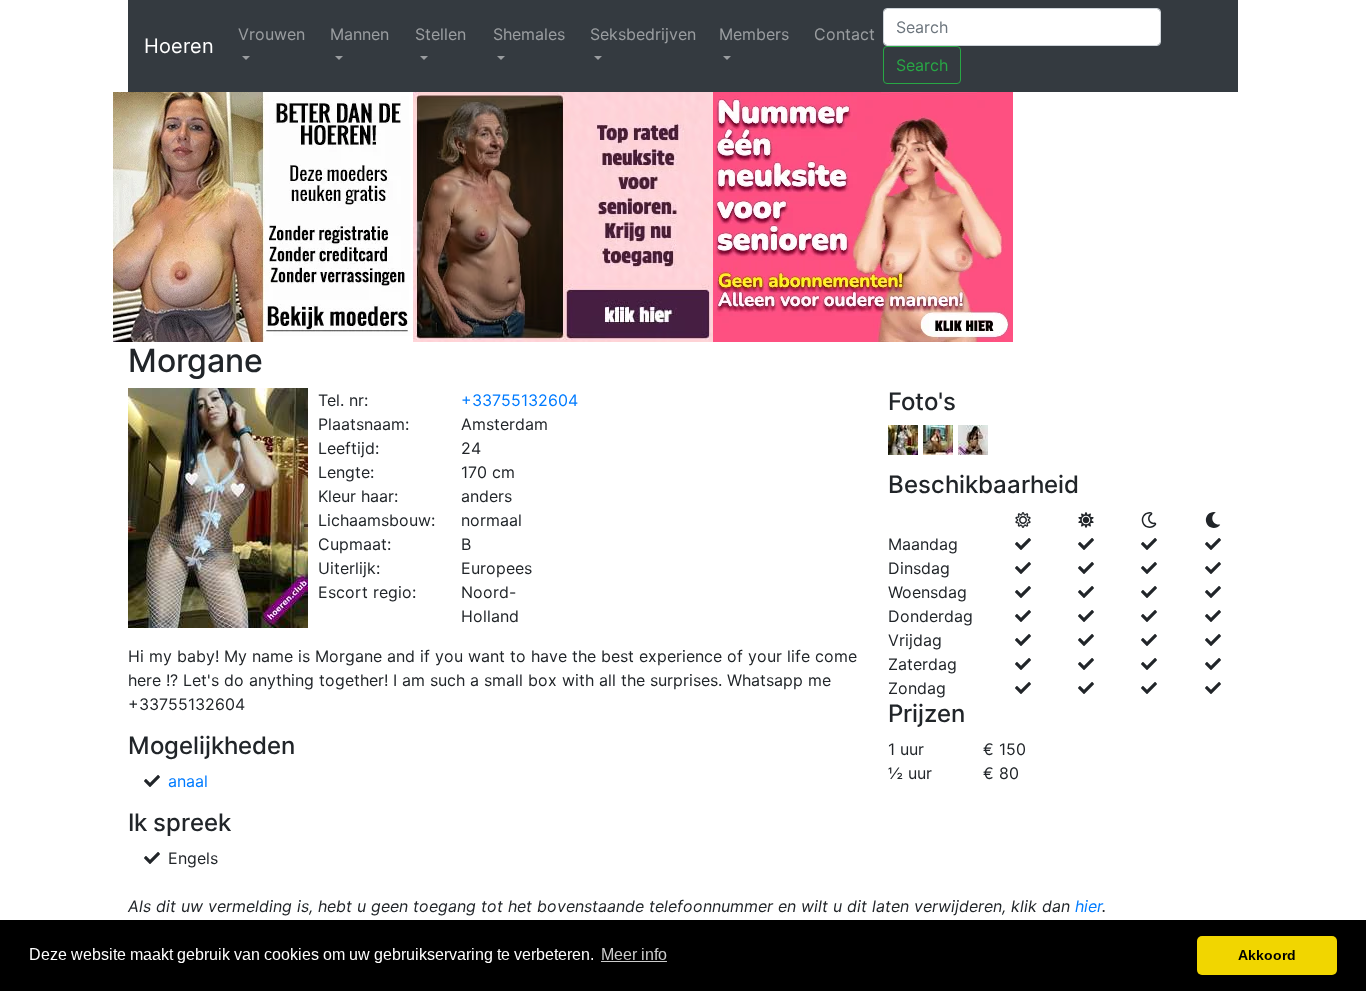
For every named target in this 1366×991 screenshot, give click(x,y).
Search (922, 65)
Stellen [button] (440, 34)
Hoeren (179, 46)
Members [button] (754, 34)
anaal (188, 781)
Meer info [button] (634, 954)
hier (1088, 906)
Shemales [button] (529, 34)
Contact (844, 34)
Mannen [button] (359, 34)
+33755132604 (519, 400)
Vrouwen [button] (271, 34)
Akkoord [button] (1267, 955)
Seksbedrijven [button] (643, 34)
